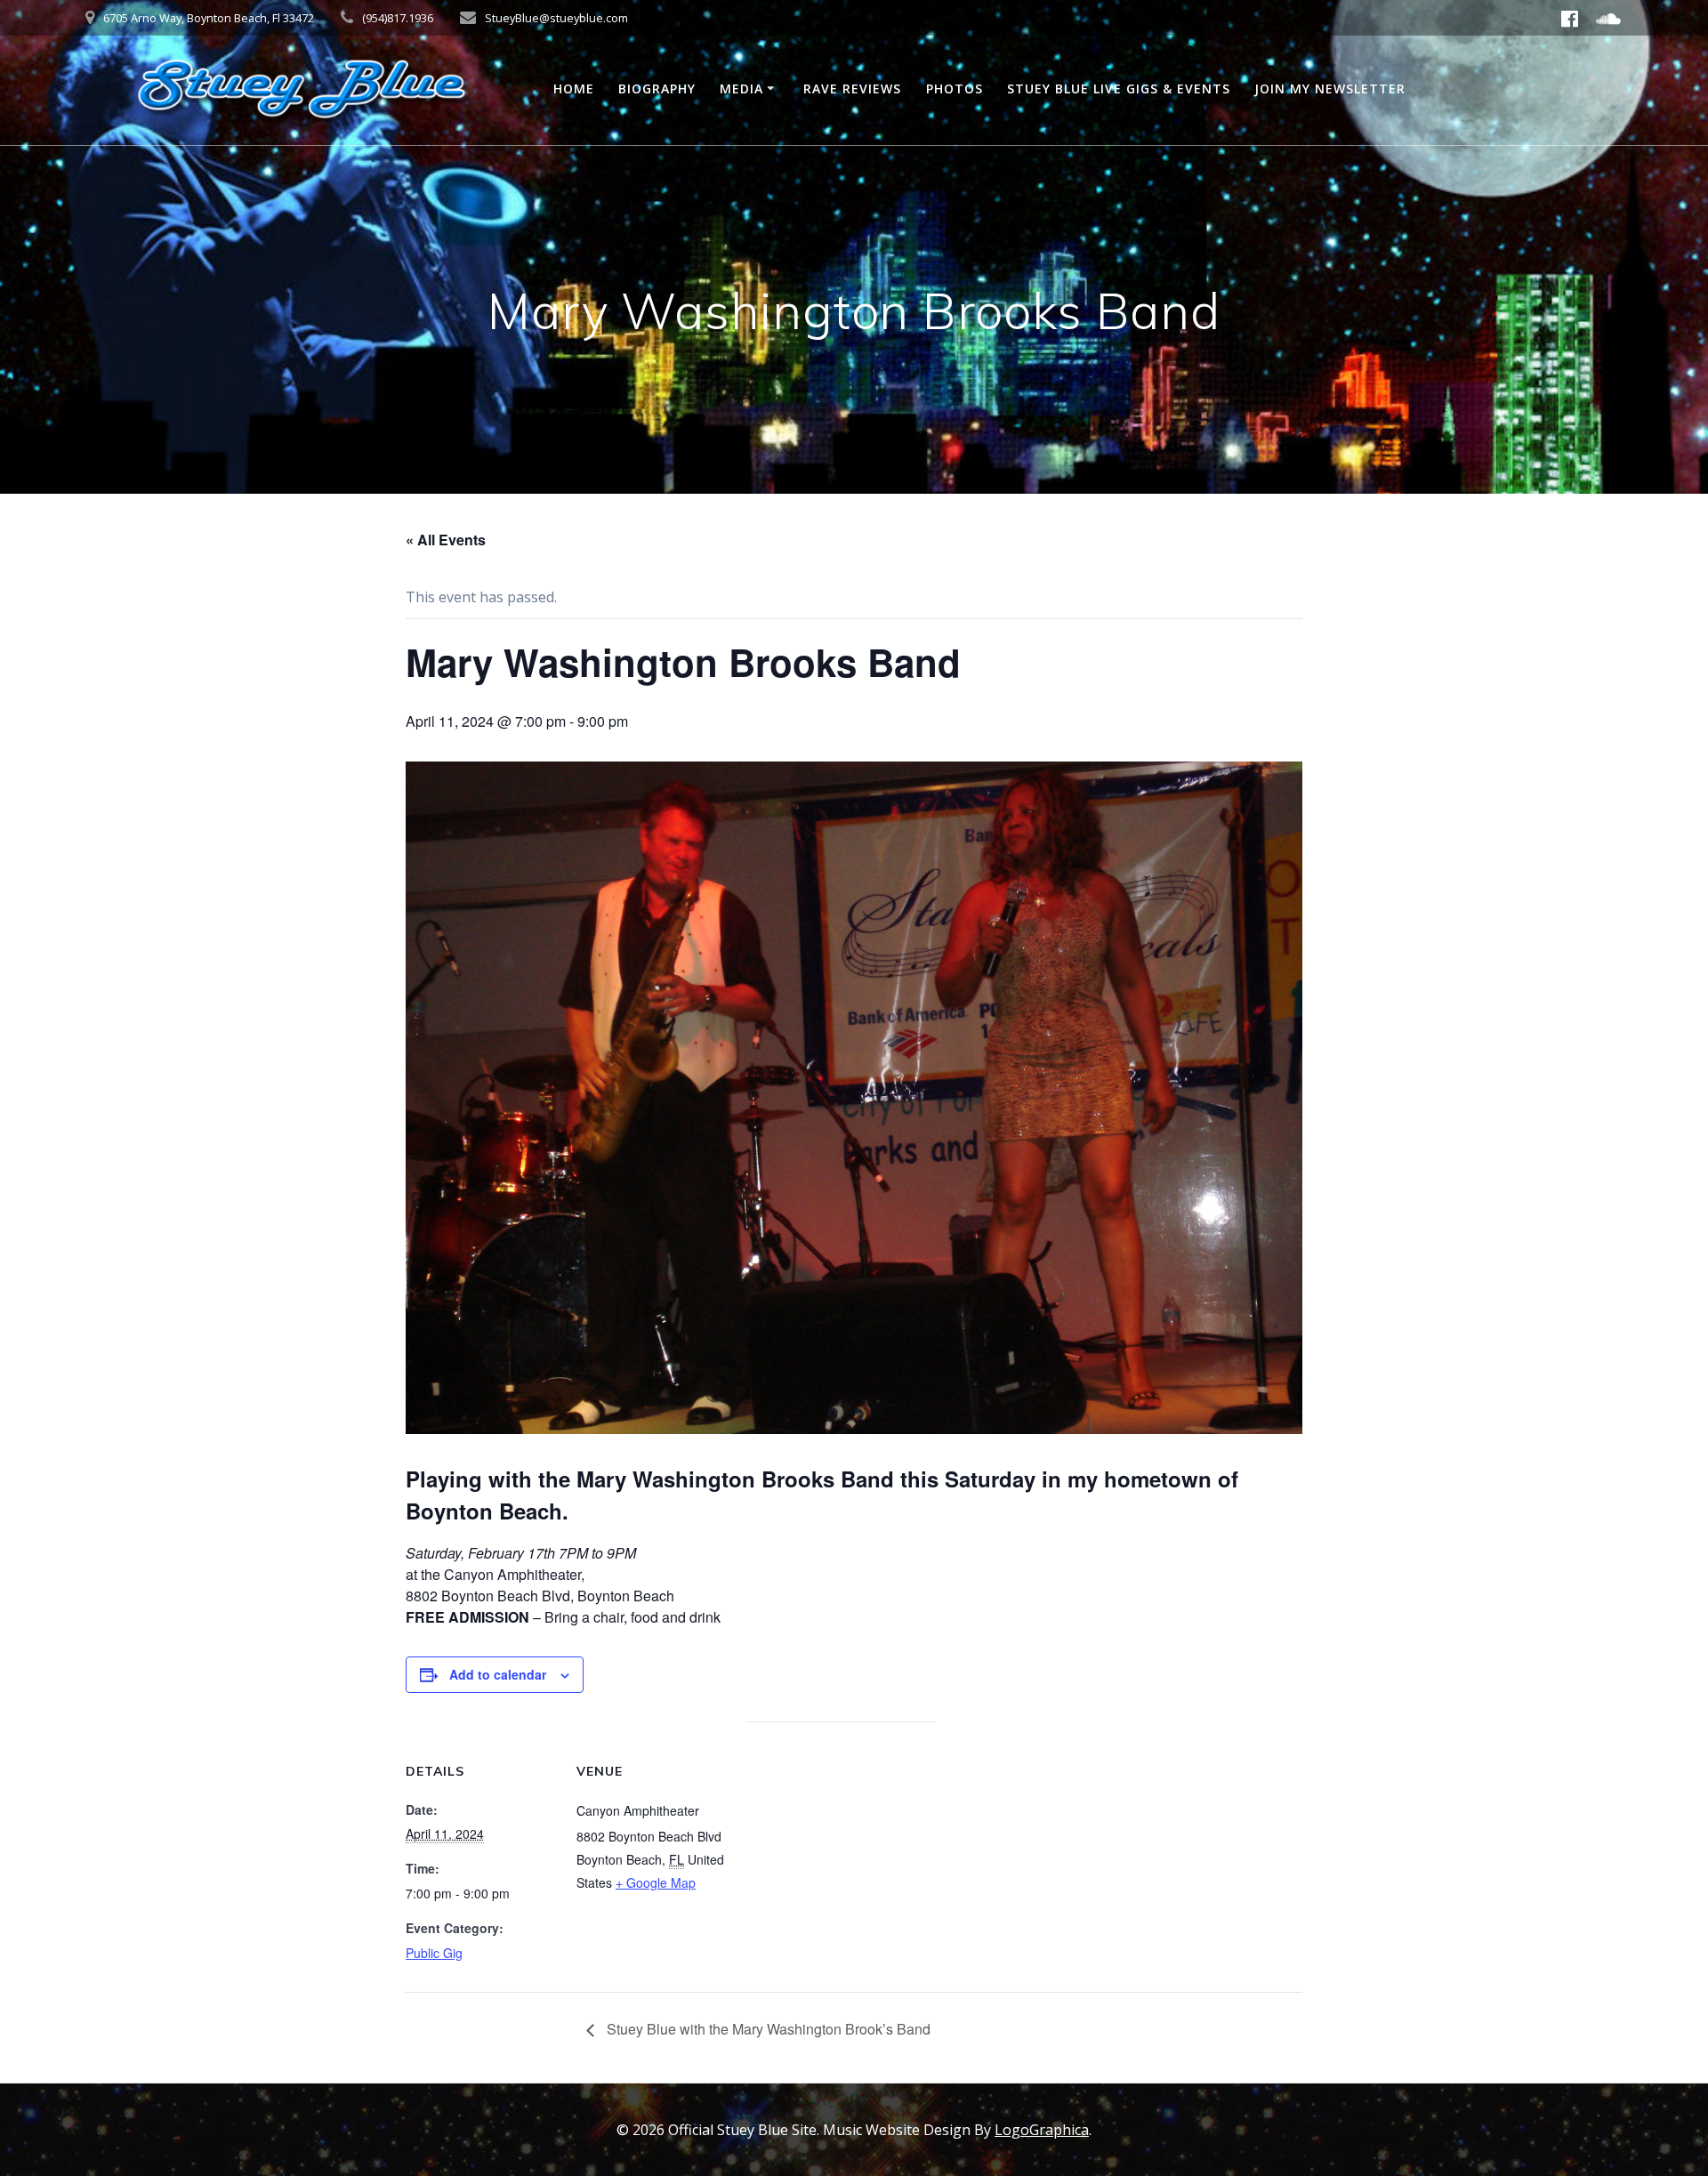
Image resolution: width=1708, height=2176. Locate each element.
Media (741, 89)
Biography (657, 89)
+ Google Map (656, 1882)
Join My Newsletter (1330, 89)
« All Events (446, 540)
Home (574, 89)
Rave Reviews (852, 89)
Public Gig (434, 1953)
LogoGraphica (1042, 2130)
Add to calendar (498, 1674)
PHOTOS (955, 89)
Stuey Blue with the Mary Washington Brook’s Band (767, 2029)
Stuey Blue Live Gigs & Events (1119, 89)
